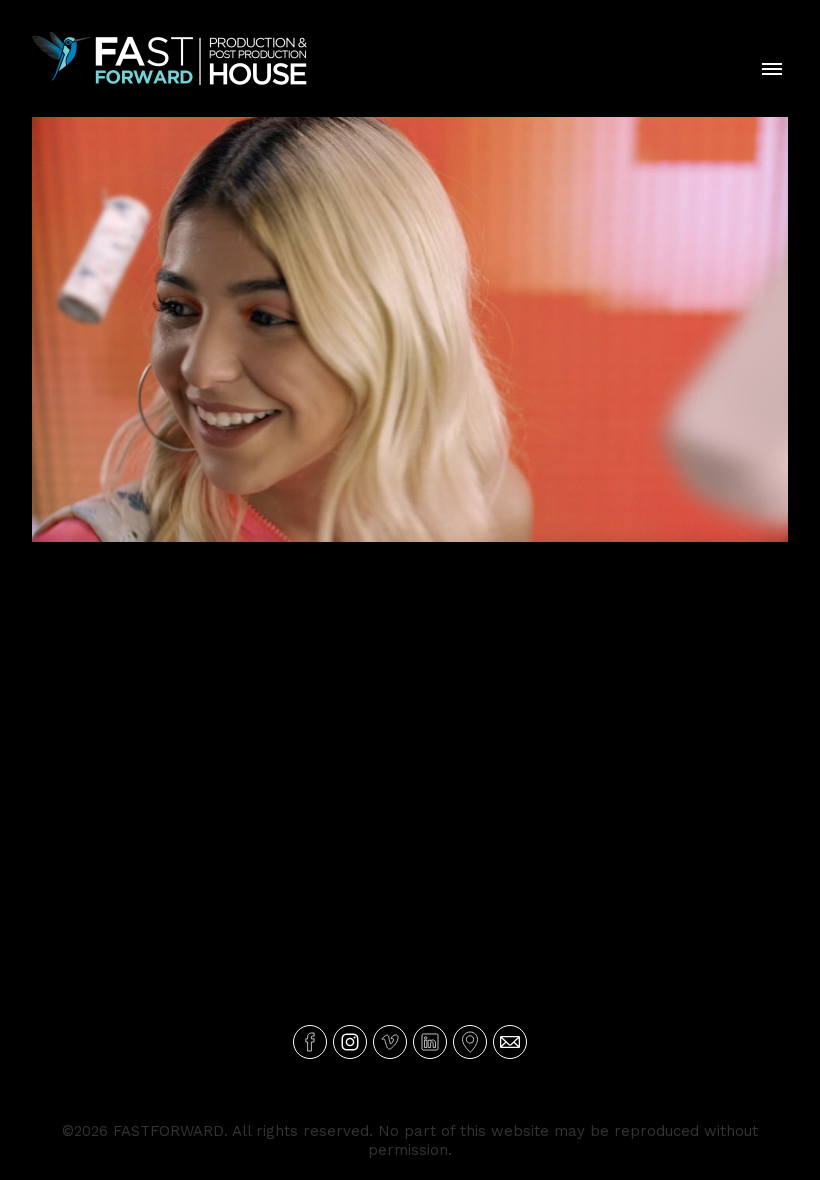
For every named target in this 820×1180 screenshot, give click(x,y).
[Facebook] (310, 1042)
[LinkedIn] (430, 1042)
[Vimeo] (390, 1042)
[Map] (470, 1042)
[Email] (510, 1042)
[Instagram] (350, 1042)
